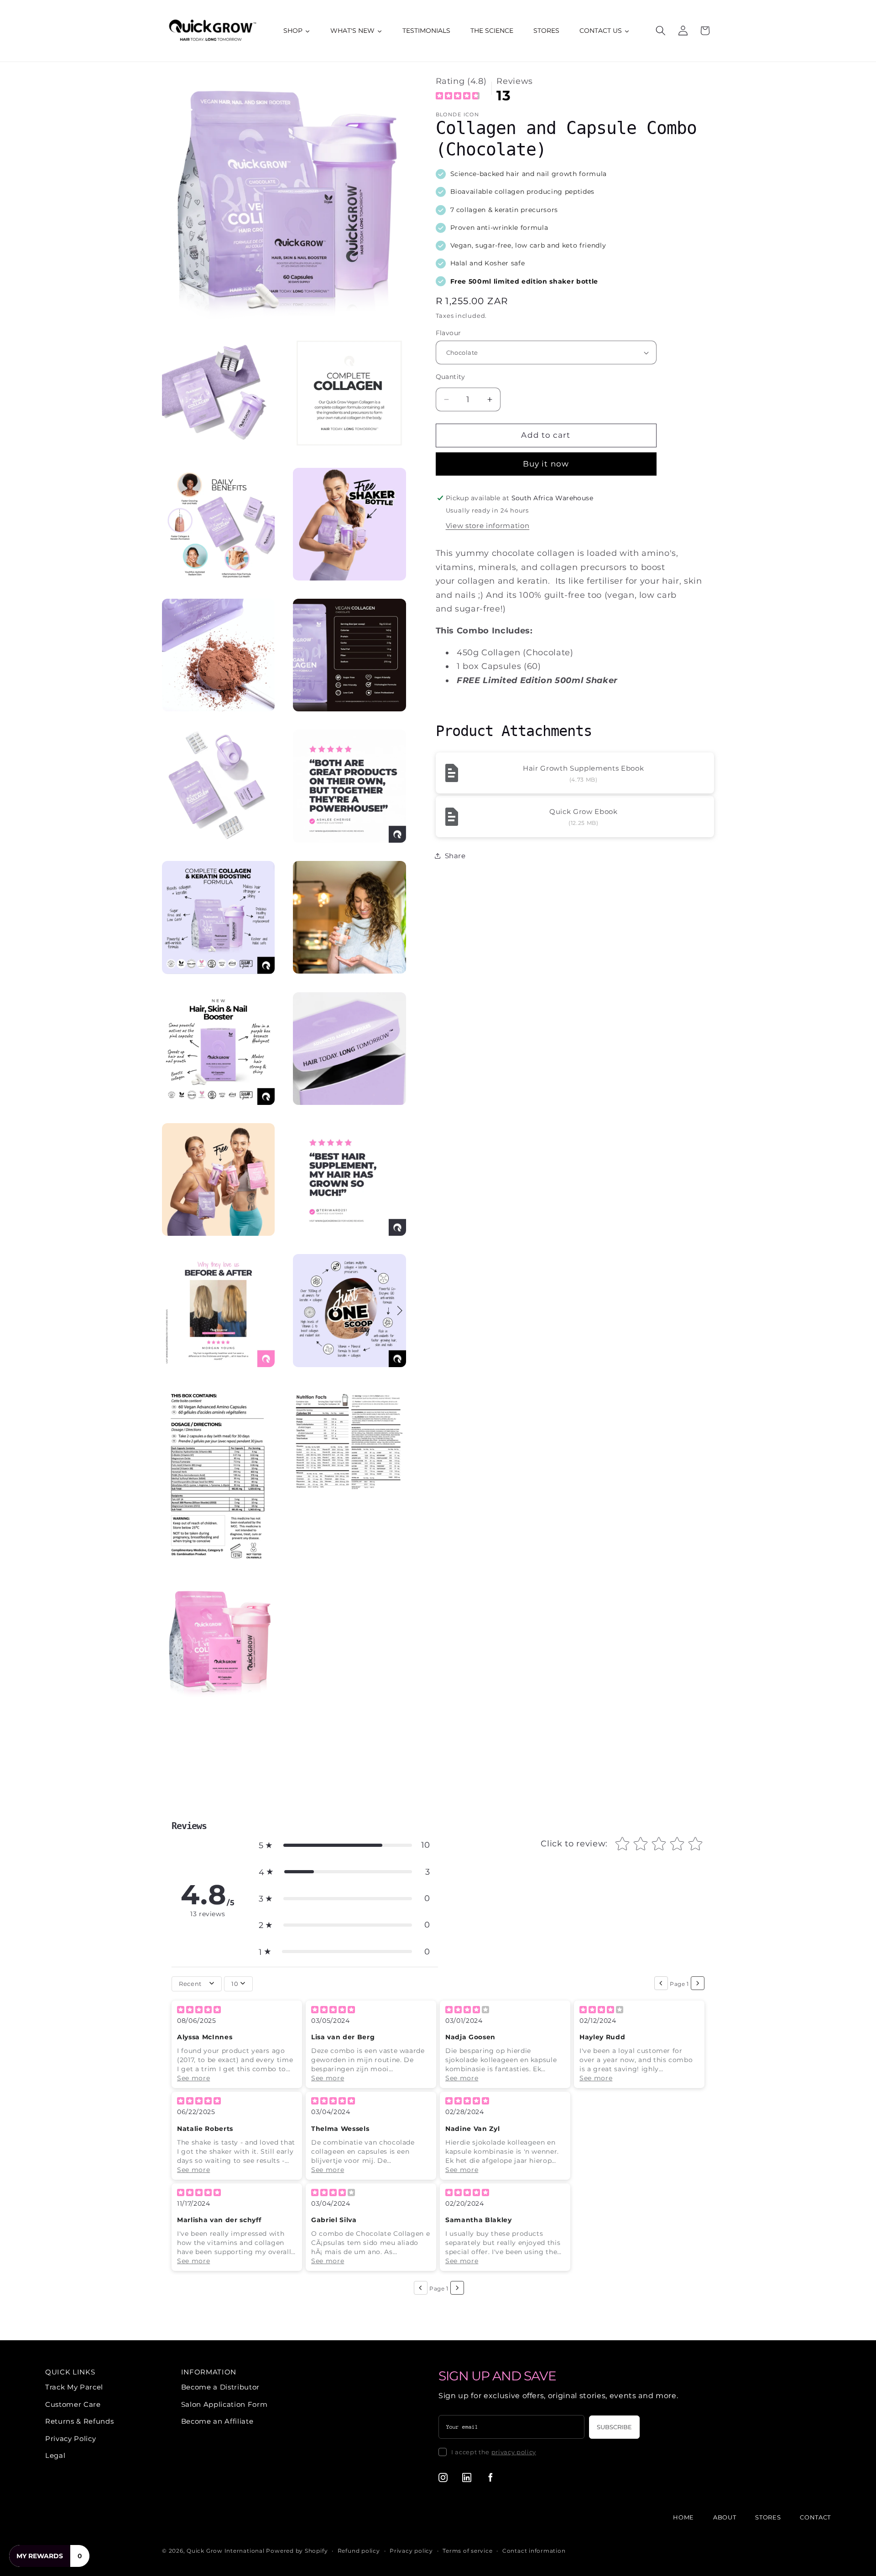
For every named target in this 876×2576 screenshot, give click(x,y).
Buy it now (546, 464)
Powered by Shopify (297, 2551)
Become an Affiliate (217, 2421)
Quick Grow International (225, 2551)
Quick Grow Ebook (584, 811)
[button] (661, 31)
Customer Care (73, 2404)
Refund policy (359, 2551)
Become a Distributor (220, 2387)
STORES (768, 2517)
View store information (488, 526)
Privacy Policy (70, 2439)
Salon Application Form (224, 2404)
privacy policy (514, 2452)
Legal (55, 2455)
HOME (683, 2517)
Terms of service (467, 2551)
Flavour (448, 333)
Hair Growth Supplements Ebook (583, 768)
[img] (458, 97)
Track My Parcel (74, 2387)
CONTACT (815, 2517)
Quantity (451, 377)
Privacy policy (411, 2551)
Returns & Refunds (79, 2421)
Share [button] (455, 856)
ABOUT (725, 2517)
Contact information (534, 2551)
